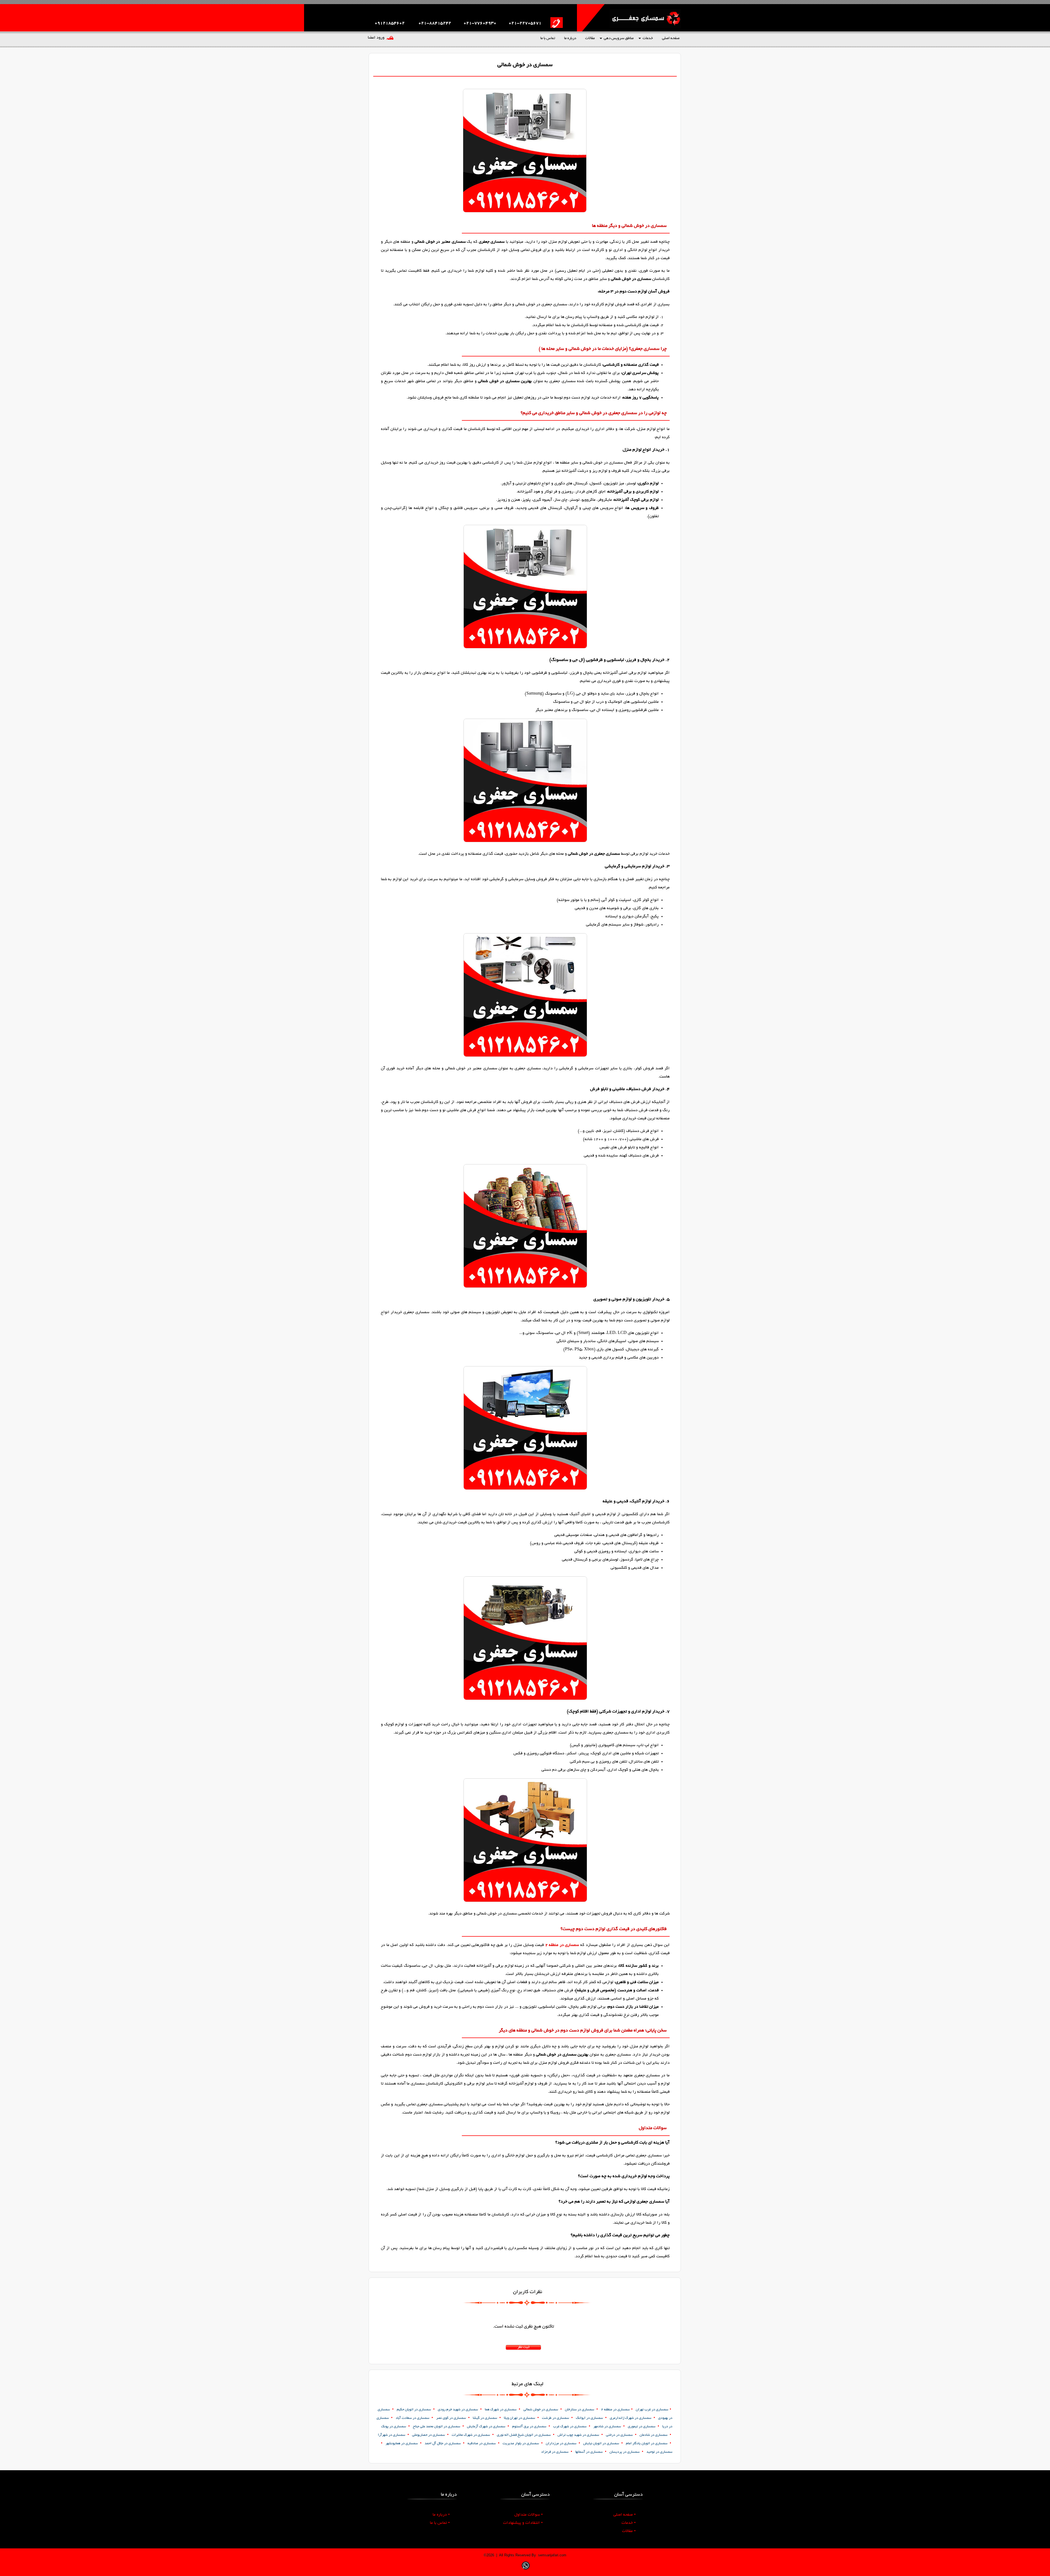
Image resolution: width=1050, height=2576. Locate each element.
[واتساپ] (526, 2570)
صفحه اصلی (671, 38)
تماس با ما (548, 38)
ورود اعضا (376, 38)
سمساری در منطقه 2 (562, 1945)
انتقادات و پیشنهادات (523, 2523)
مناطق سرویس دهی (619, 38)
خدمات (648, 38)
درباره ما (570, 38)
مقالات (590, 38)
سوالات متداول (529, 2515)
